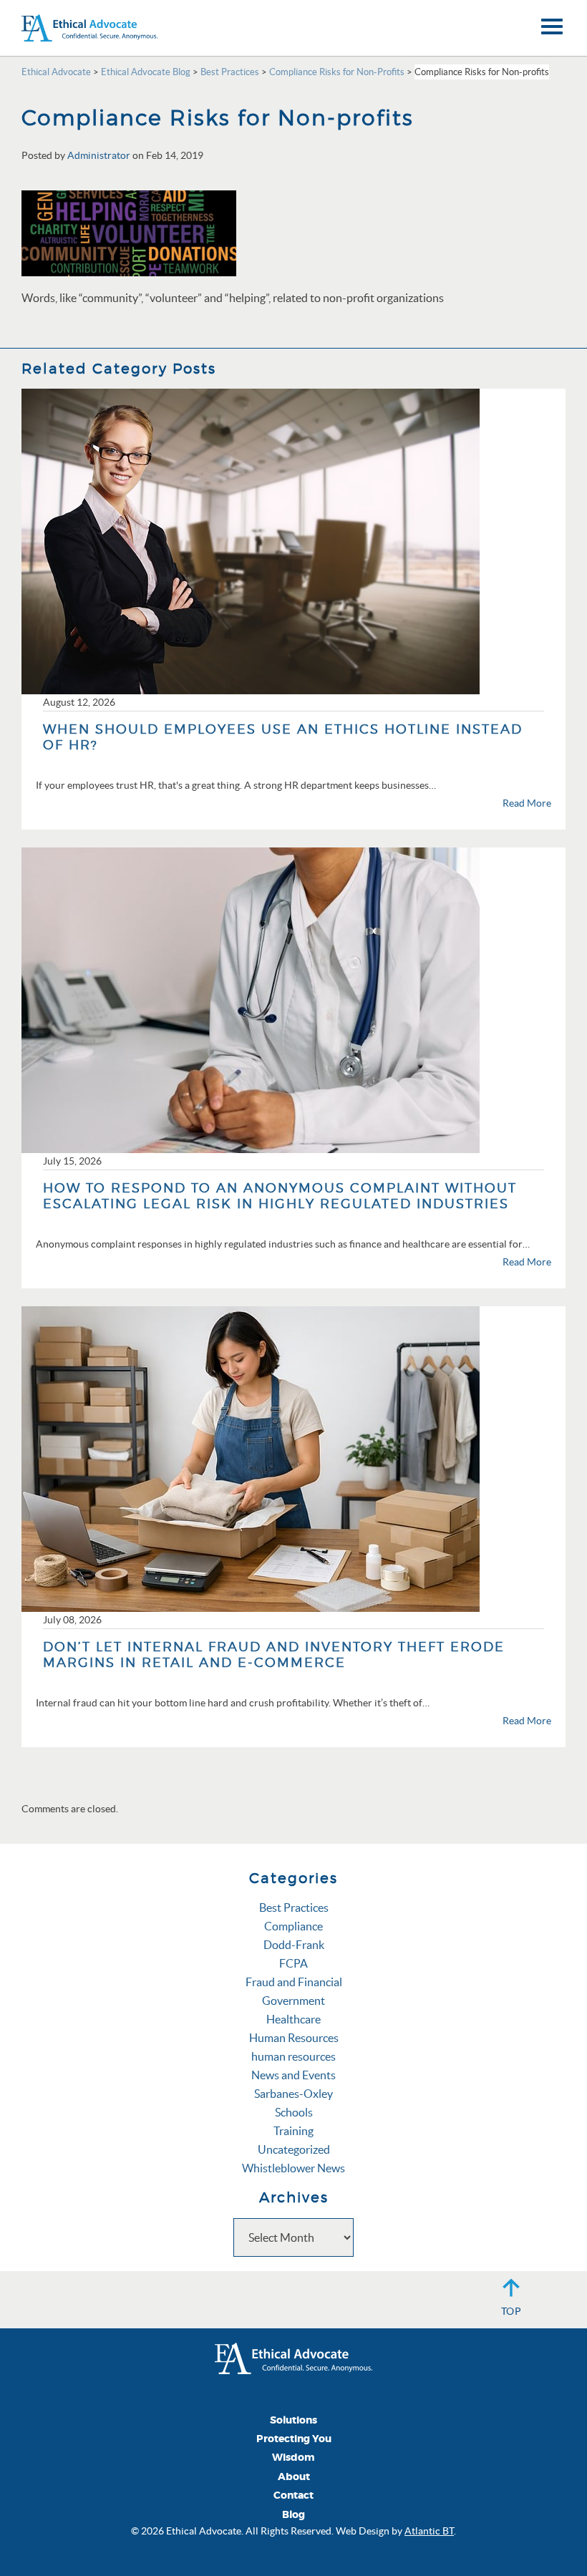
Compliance (293, 1926)
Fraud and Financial (294, 1982)
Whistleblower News (293, 2168)
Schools (294, 2112)
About (294, 2477)
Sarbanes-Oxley (293, 2094)
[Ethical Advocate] (293, 2357)
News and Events (293, 2075)
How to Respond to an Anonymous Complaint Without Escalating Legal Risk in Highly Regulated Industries (280, 1196)
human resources (293, 2056)
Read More (527, 803)
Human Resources (294, 2038)
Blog (293, 2515)
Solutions (293, 2420)
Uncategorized (294, 2149)
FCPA (293, 1963)
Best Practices (294, 1907)
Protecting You (294, 2439)
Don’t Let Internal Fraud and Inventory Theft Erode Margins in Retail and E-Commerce (274, 1654)
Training (293, 2131)
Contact (293, 2495)
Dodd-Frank (294, 1945)
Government (293, 2001)
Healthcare (293, 2019)
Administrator (99, 155)
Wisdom (293, 2458)
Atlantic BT (429, 2531)
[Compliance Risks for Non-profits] (129, 232)
